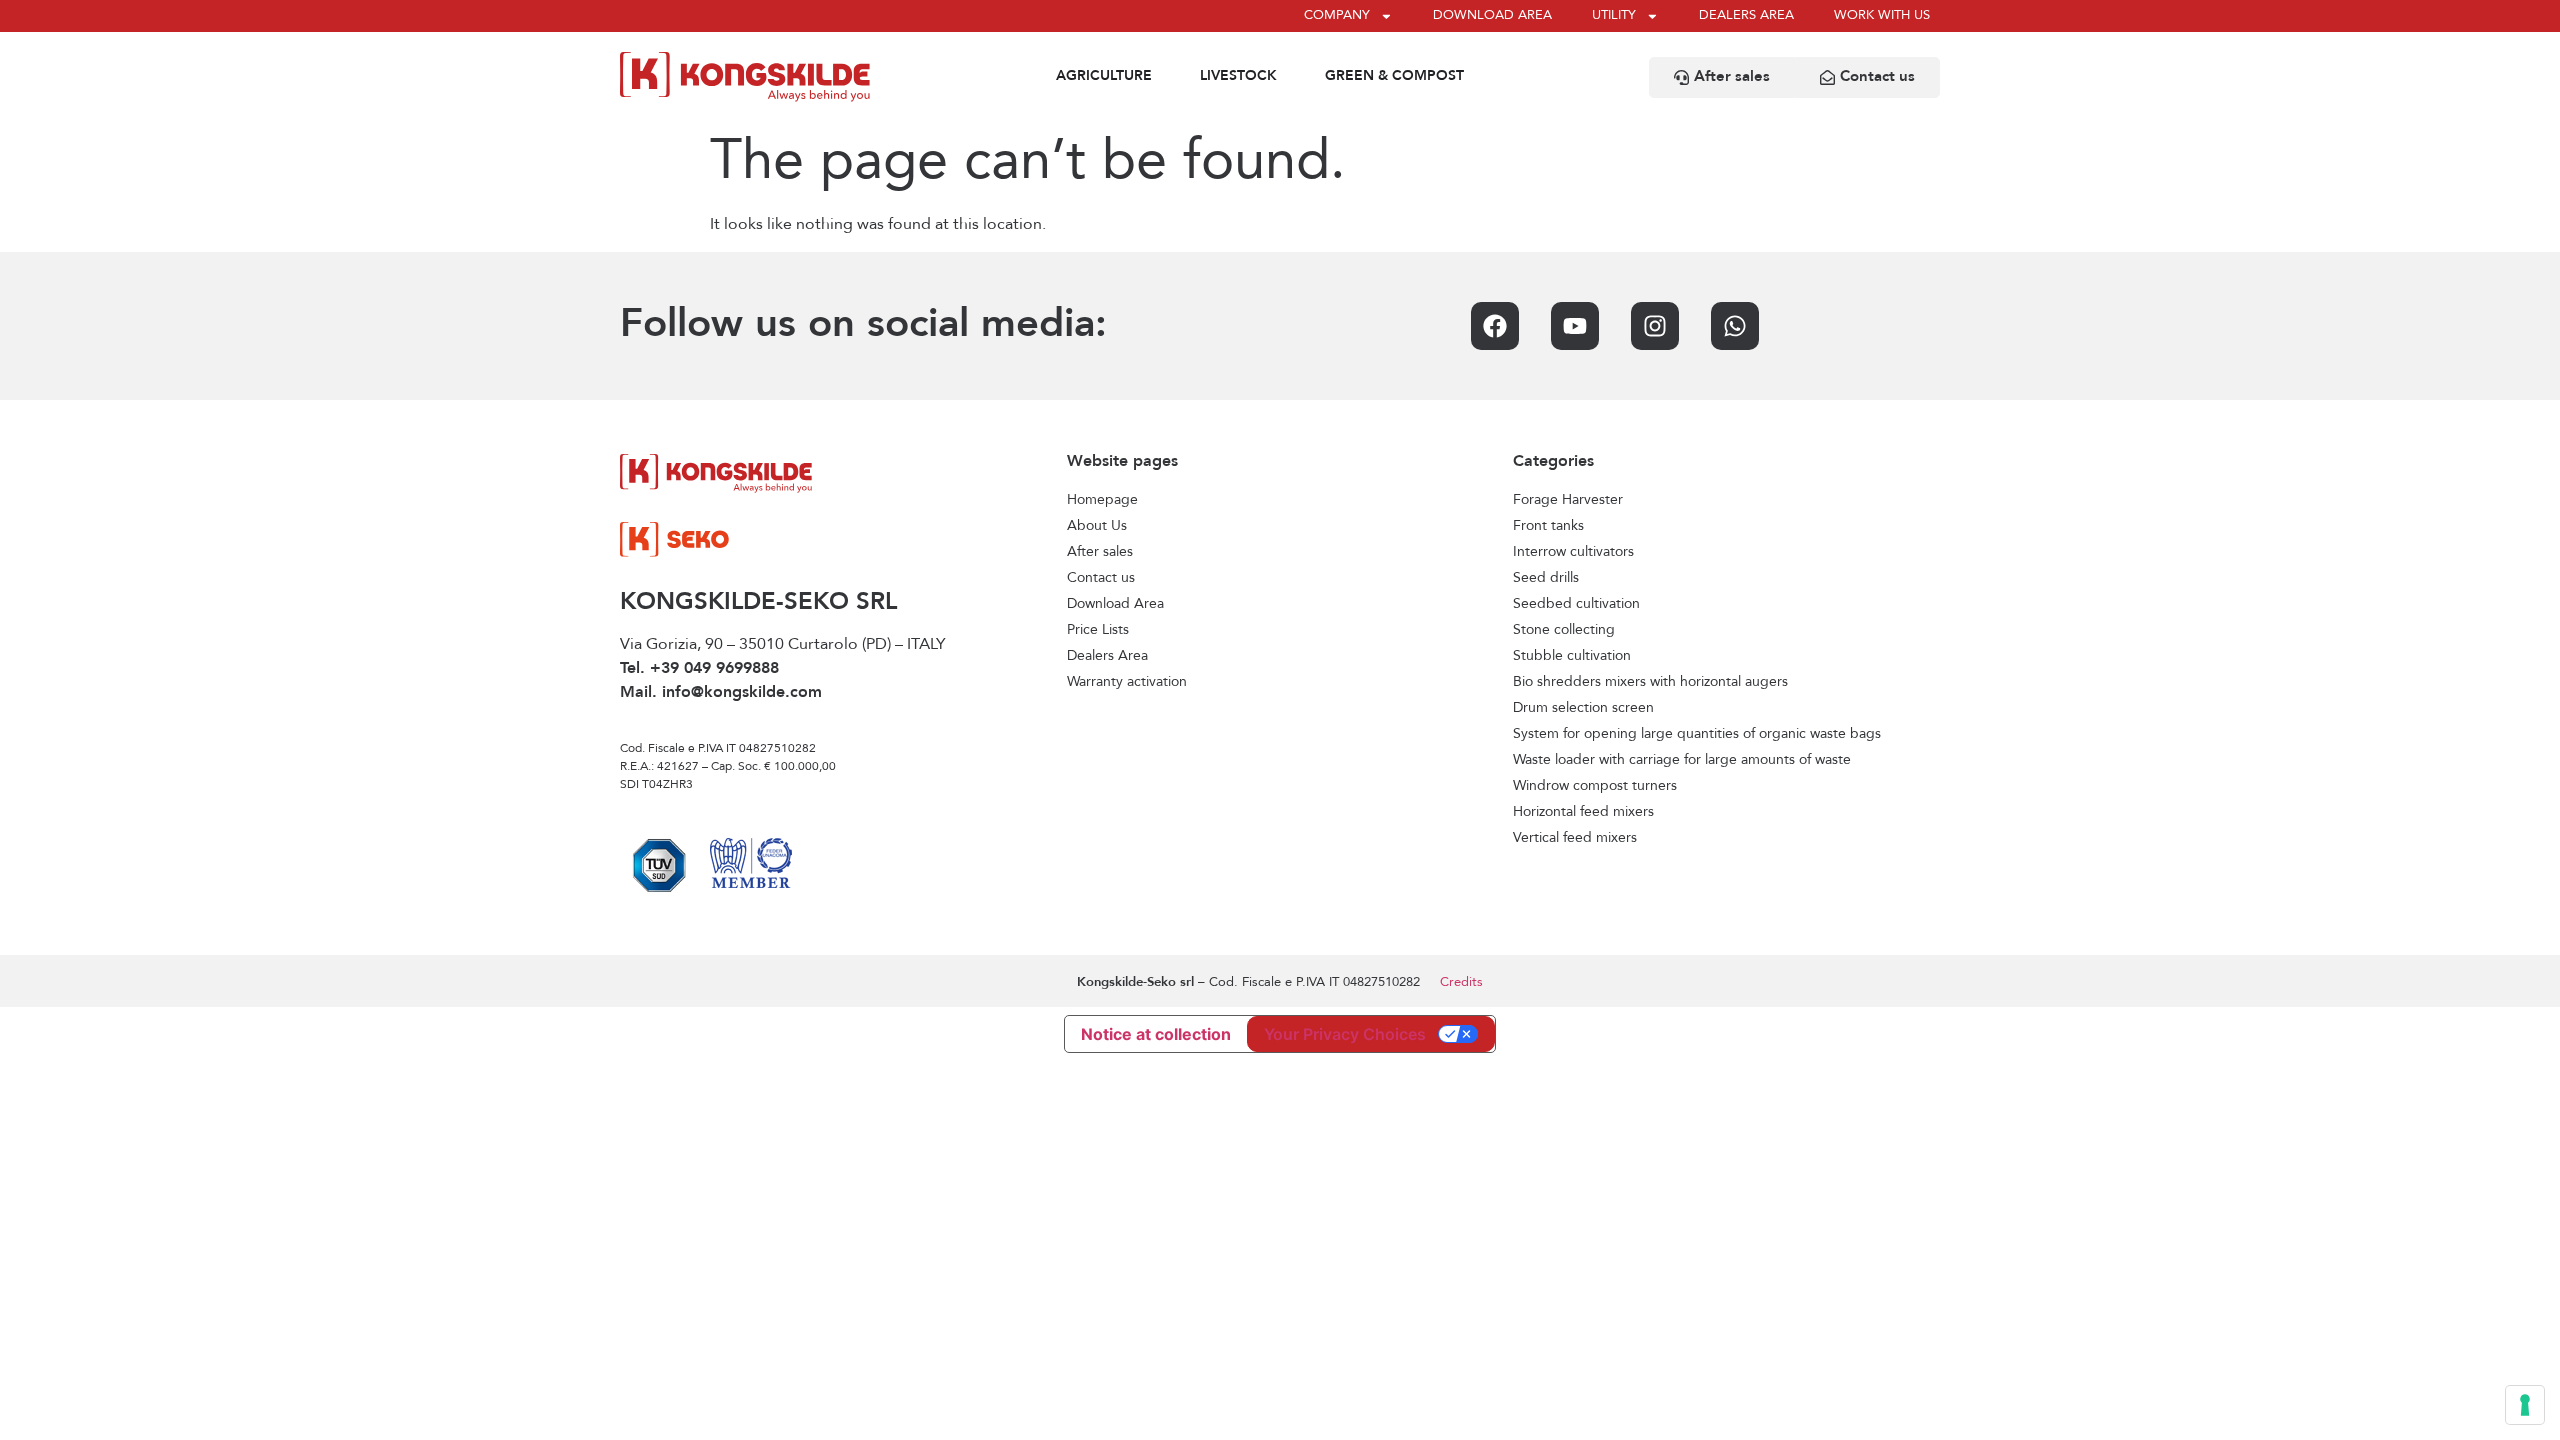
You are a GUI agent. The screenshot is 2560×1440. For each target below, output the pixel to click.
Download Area (1115, 604)
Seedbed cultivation (1576, 604)
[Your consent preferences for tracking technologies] (2525, 1405)
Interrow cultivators (1573, 552)
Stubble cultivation (1572, 656)
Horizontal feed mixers (1583, 812)
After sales (1100, 552)
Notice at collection (1156, 1034)
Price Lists (1098, 630)
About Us (1097, 526)
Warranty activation (1127, 682)
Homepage (1102, 500)
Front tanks (1548, 526)
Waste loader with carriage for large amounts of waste (1682, 760)
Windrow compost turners (1595, 786)
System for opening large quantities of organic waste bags (1697, 734)
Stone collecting (1564, 630)
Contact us (1101, 578)
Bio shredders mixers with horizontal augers (1650, 682)
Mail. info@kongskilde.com (721, 693)
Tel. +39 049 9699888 (699, 669)
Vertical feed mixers (1575, 838)
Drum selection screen (1583, 708)
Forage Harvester (1568, 500)
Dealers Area (1107, 656)
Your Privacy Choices (1345, 1034)
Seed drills (1546, 578)
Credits (1461, 982)
